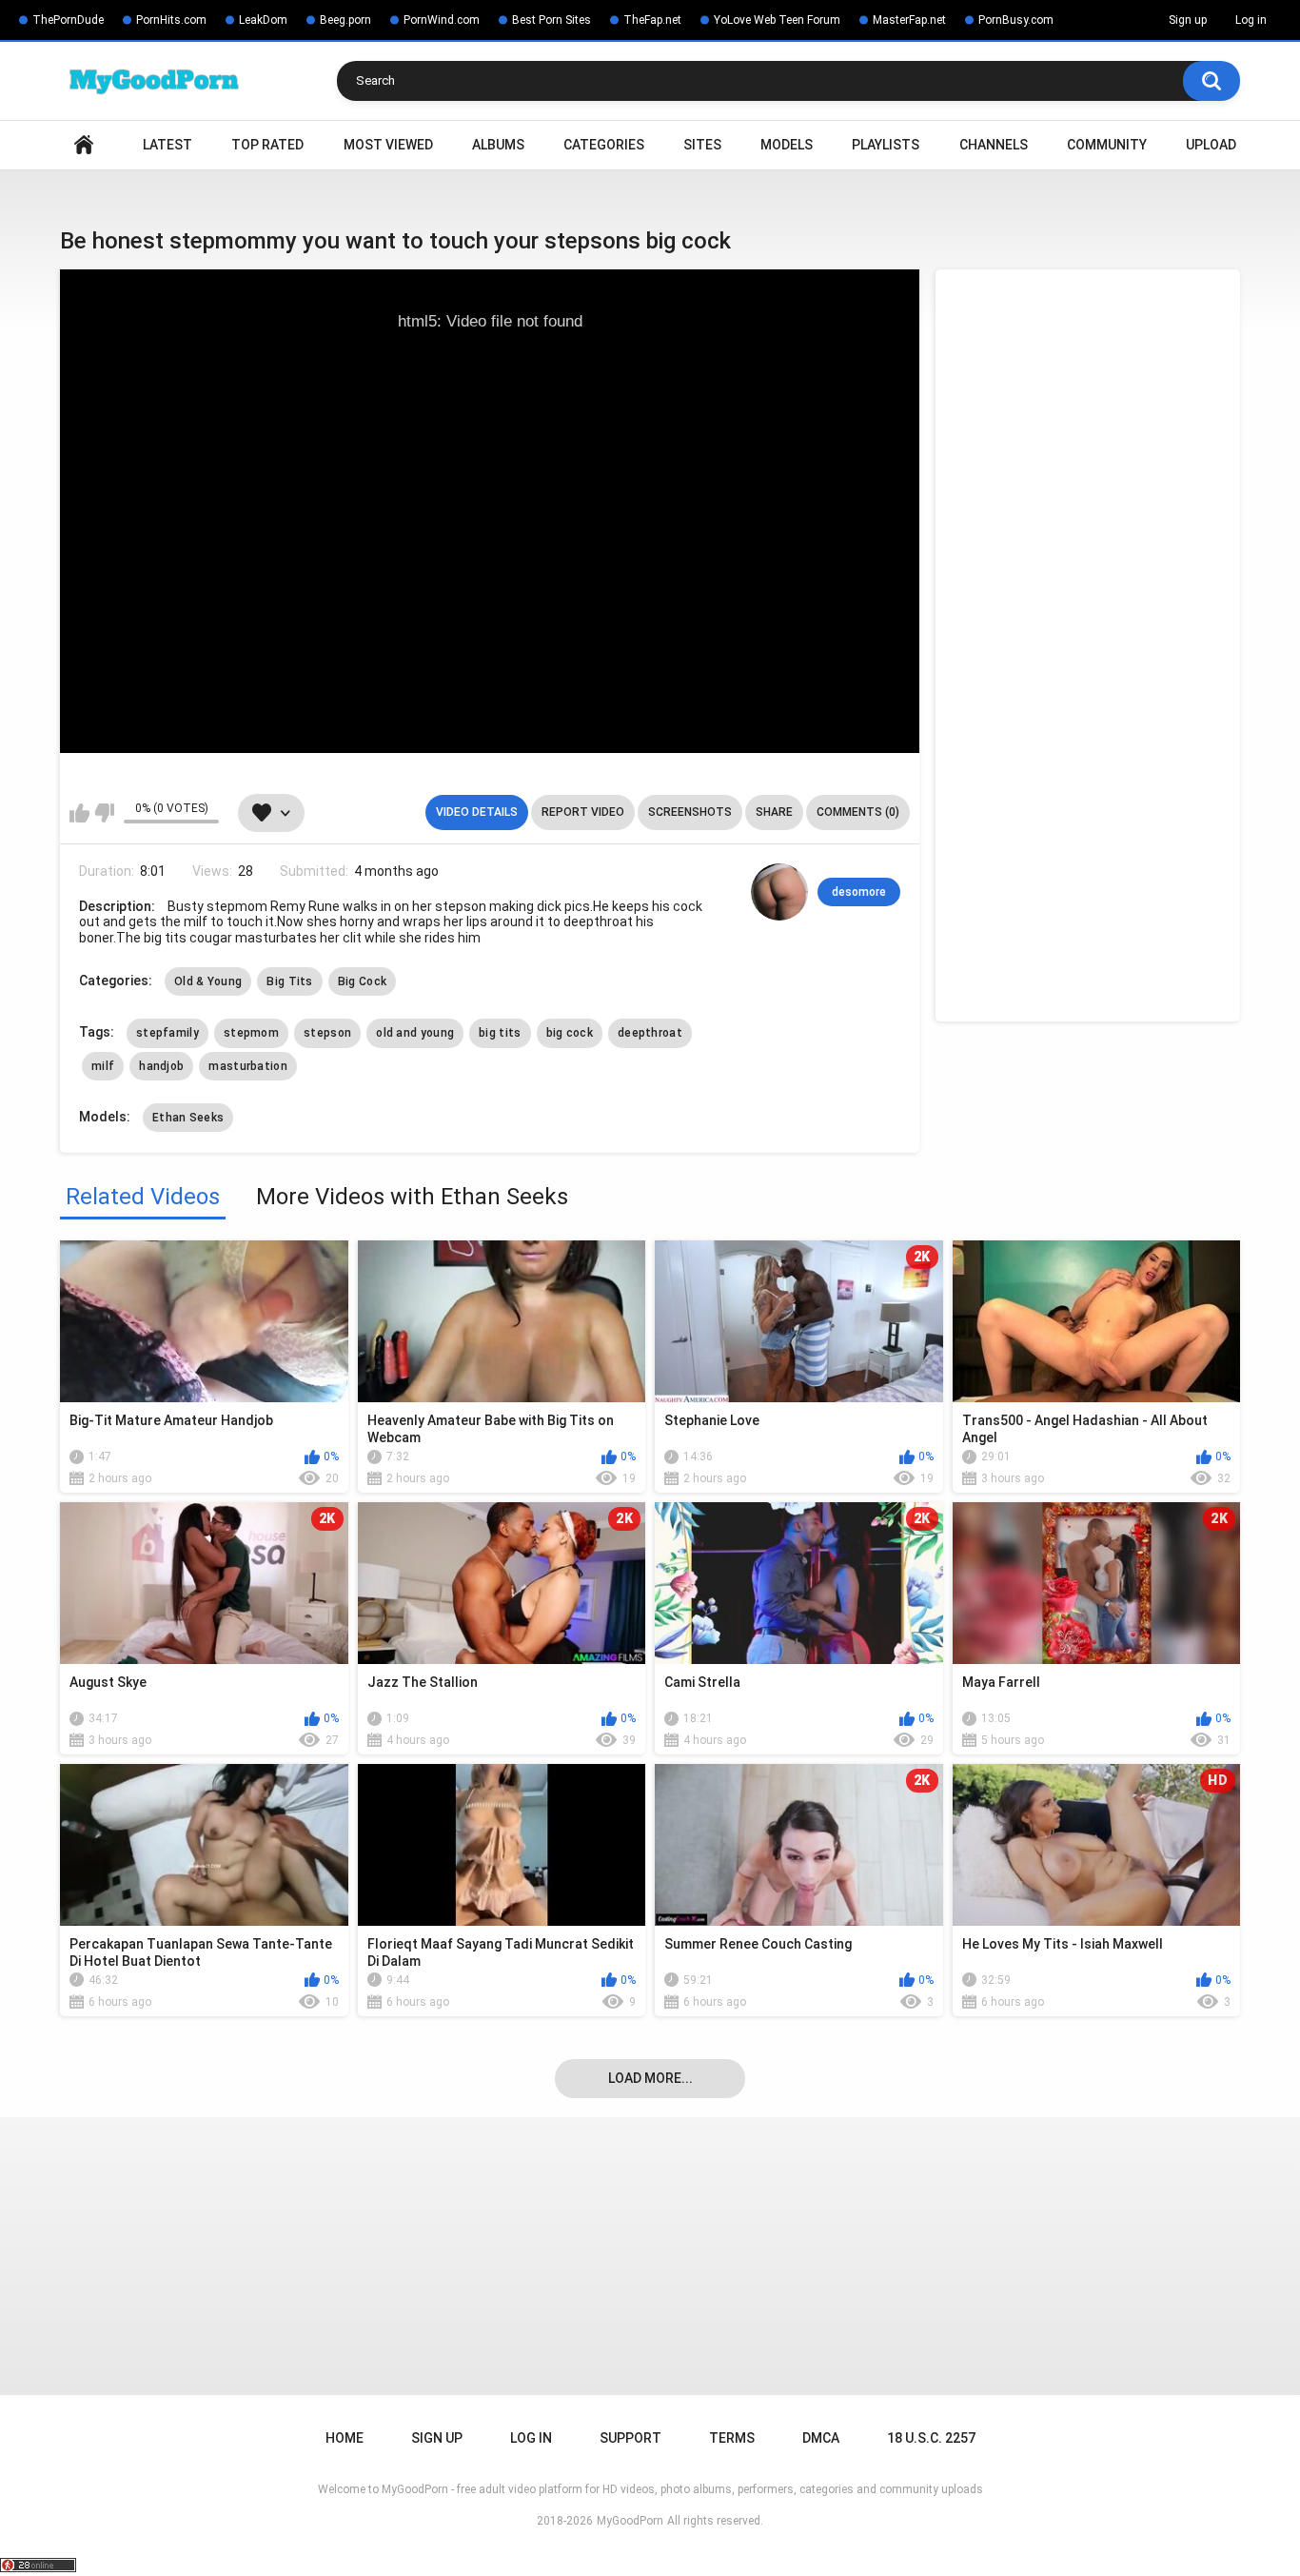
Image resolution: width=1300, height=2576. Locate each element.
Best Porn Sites (552, 20)
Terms (732, 2438)
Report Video (583, 812)
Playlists (886, 145)
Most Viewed (388, 145)
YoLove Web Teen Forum (777, 20)
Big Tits (289, 981)
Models (787, 145)
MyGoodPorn (630, 2521)
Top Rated (267, 145)
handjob (161, 1066)
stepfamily (167, 1033)
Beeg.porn (345, 20)
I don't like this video (104, 813)
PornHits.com (171, 20)
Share (774, 812)
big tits (500, 1033)
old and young (415, 1033)
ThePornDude (68, 20)
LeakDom (263, 20)
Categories (604, 145)
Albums (498, 145)
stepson (327, 1033)
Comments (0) (858, 812)
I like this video (79, 813)
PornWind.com (442, 20)
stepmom (251, 1033)
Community (1107, 145)
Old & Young (208, 981)
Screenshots (690, 812)
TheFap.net (652, 20)
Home (84, 145)
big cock (570, 1033)
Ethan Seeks (188, 1118)
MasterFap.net (909, 20)
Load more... (650, 2078)
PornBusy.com (1016, 20)
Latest (167, 145)
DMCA (821, 2438)
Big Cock (362, 981)
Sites (702, 145)
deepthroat (650, 1033)
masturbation (248, 1066)
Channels (994, 145)
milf (103, 1066)
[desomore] (779, 892)
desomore (859, 892)
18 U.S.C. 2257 (931, 2438)
